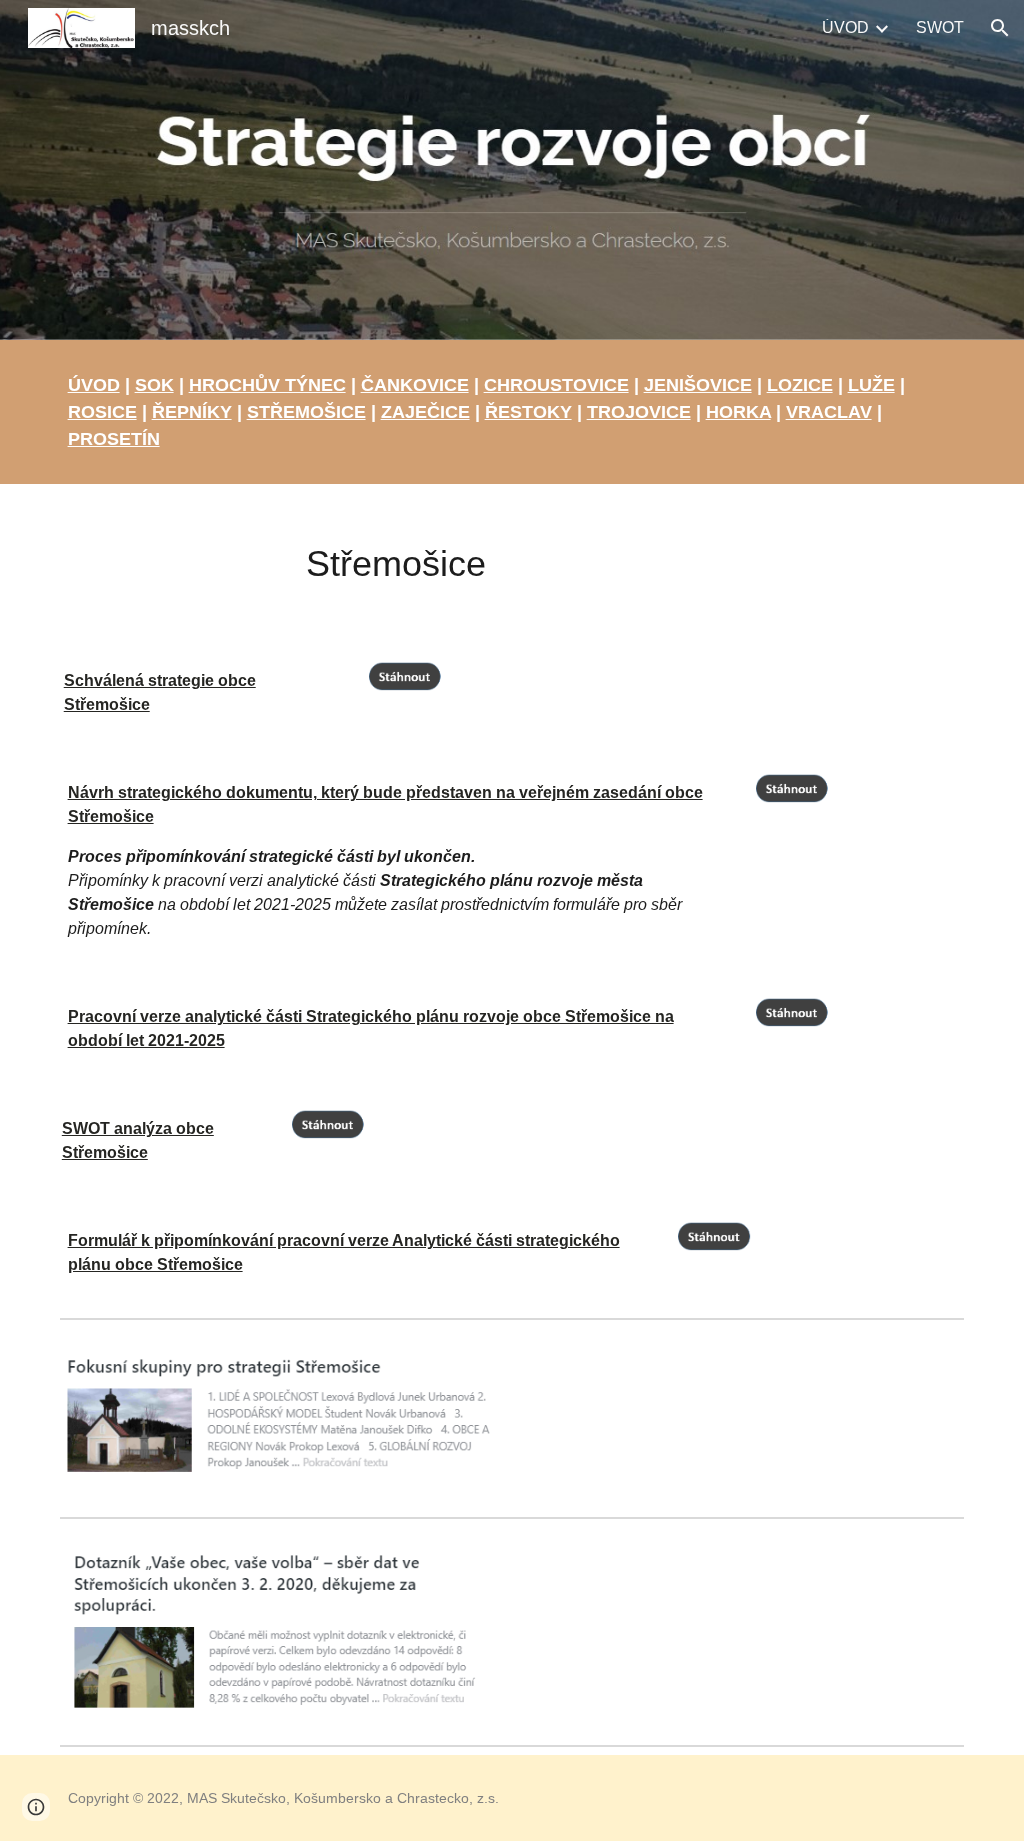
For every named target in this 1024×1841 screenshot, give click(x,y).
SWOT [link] (940, 27)
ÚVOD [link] (845, 27)
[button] (1000, 28)
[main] (512, 412)
